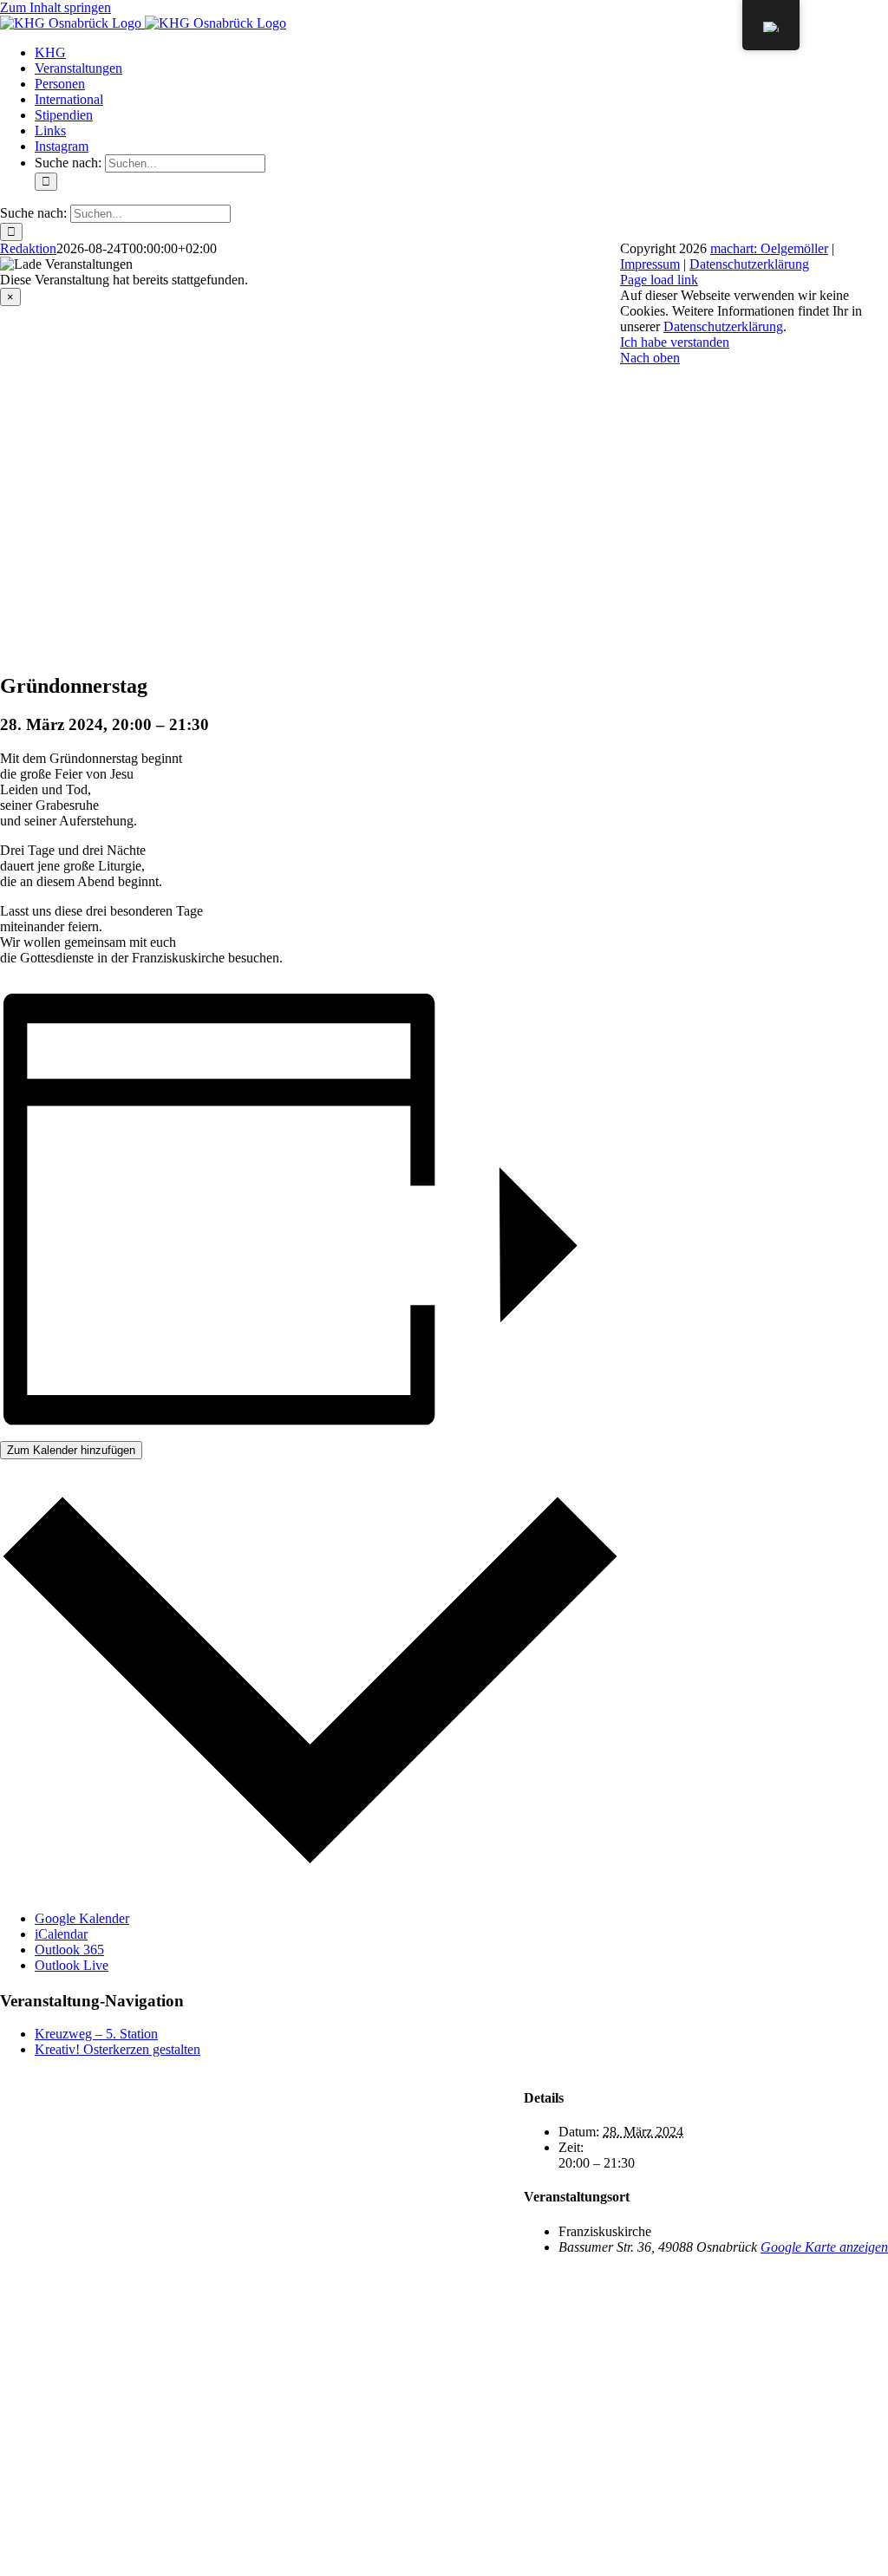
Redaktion (28, 248)
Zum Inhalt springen (55, 7)
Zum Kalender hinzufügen (71, 1450)
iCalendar (61, 1934)
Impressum (650, 264)
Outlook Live (72, 1965)
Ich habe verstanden (675, 342)
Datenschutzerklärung (749, 264)
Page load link (659, 280)
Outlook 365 (69, 1950)
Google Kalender (82, 1918)
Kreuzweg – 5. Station (96, 2034)
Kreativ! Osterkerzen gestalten (118, 2049)
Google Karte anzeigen (824, 2247)
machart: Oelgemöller (769, 248)
